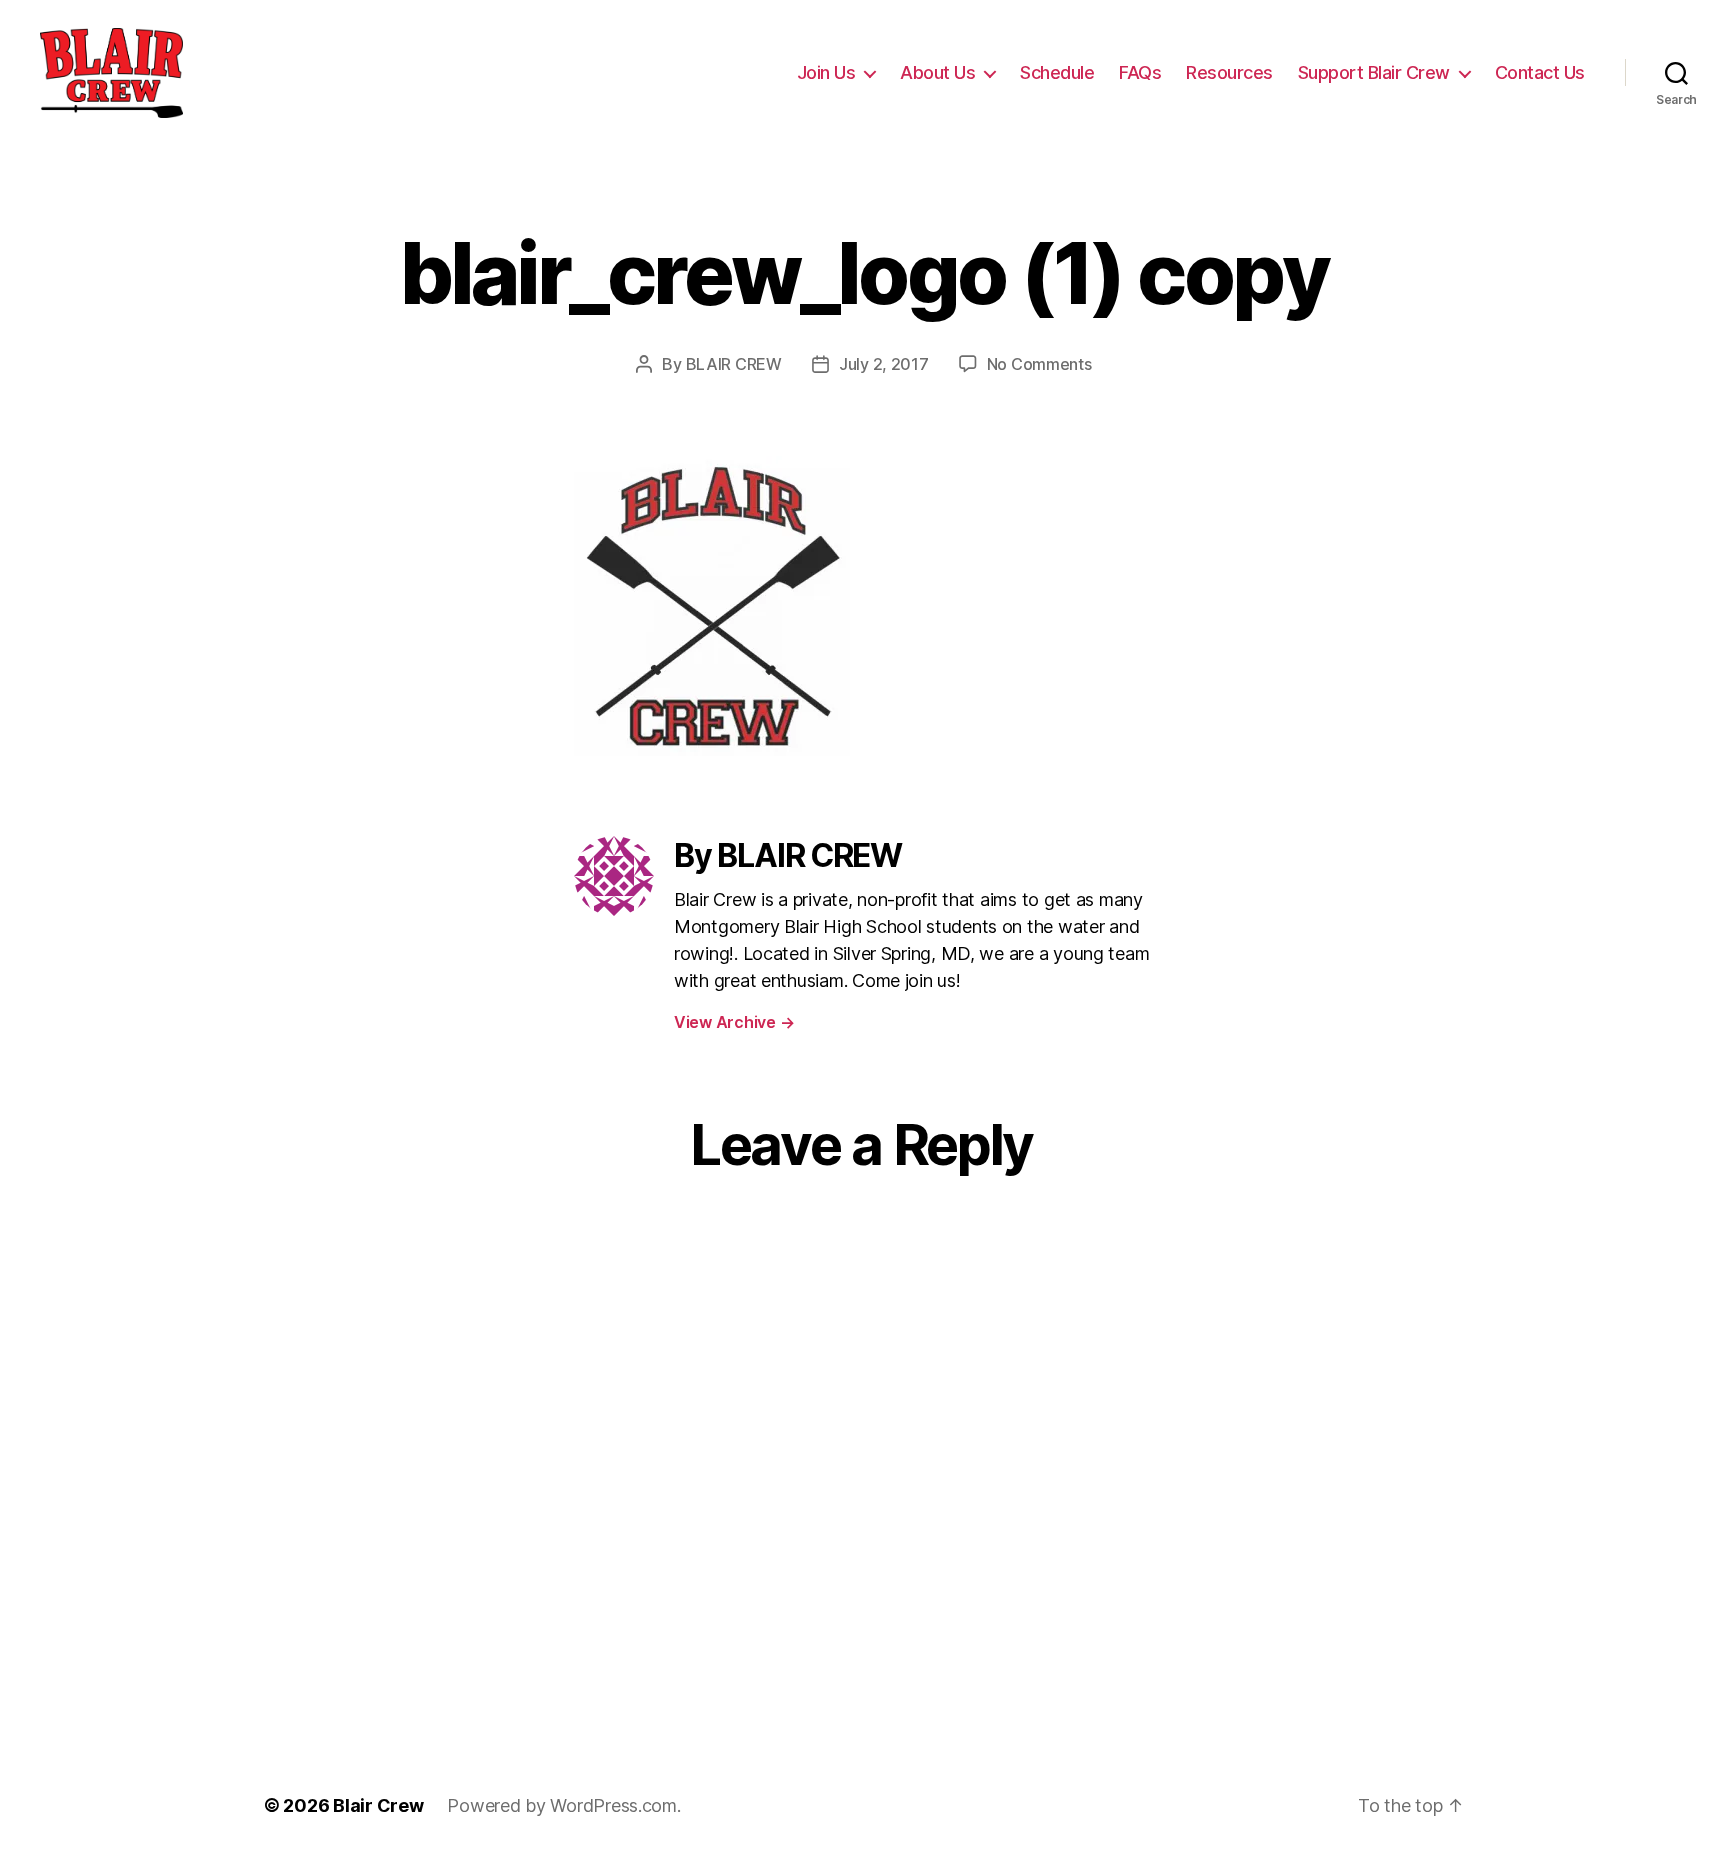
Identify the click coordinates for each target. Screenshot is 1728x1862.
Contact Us (1540, 72)
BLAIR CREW (734, 364)
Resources (1229, 72)
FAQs (1140, 72)
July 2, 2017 (884, 364)
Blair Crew (378, 1805)
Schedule (1057, 72)
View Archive (734, 1022)
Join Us (826, 72)
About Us (937, 72)
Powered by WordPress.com (562, 1805)
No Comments (1039, 364)
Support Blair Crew (1374, 72)
